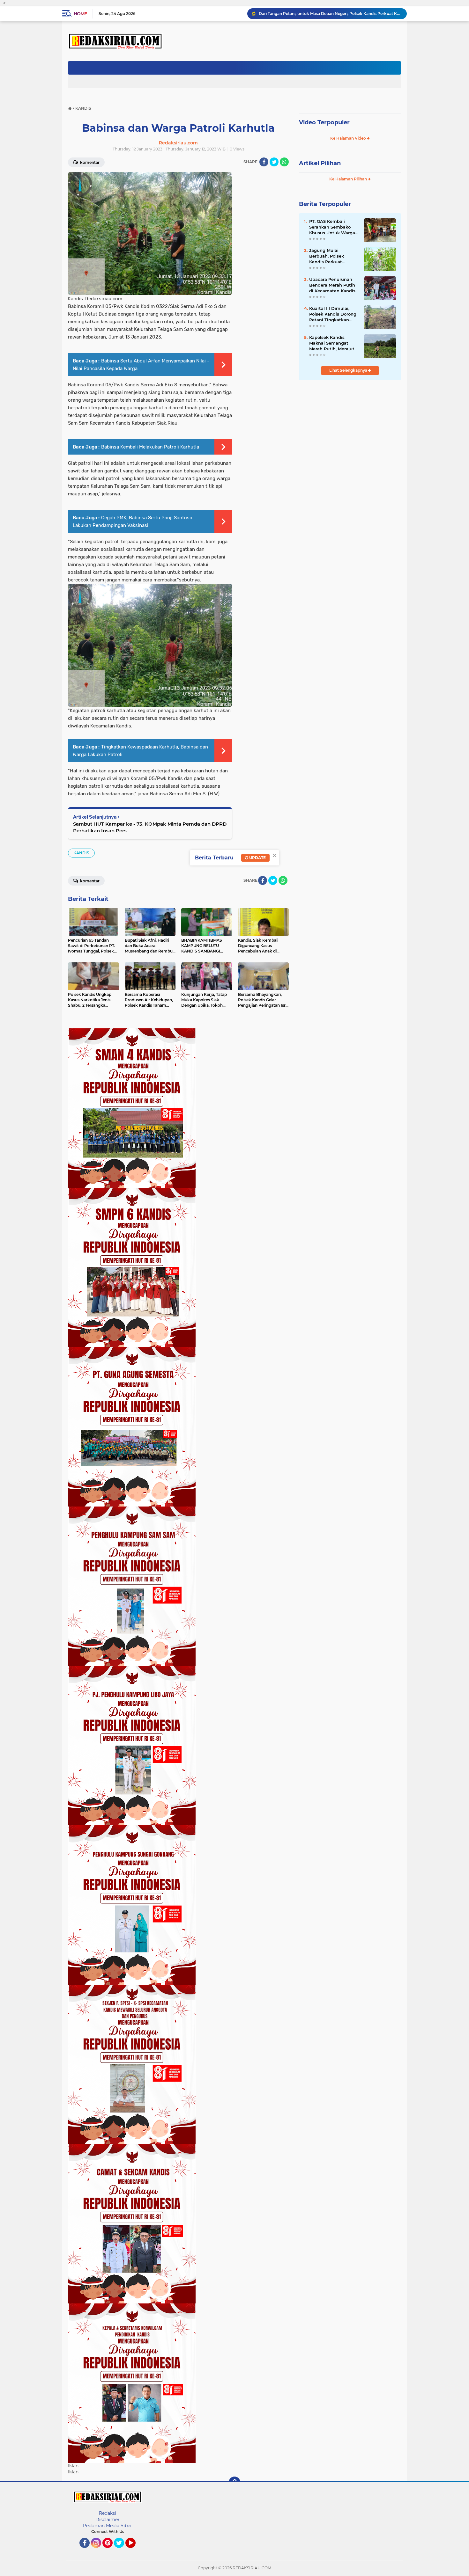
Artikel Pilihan (320, 163)
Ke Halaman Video (349, 138)
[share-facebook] (264, 162)
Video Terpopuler (324, 122)
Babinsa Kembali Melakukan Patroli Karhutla (150, 447)
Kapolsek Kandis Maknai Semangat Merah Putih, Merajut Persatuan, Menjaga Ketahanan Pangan (332, 343)
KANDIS (81, 853)
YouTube (135, 2551)
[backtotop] (234, 2482)
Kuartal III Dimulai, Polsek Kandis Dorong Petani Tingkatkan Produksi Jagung (333, 314)
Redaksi (108, 2513)
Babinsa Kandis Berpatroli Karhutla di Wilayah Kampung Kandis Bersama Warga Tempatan (330, 14)
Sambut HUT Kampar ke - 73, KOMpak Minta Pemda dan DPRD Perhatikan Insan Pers (150, 827)
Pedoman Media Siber (108, 2526)
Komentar (89, 162)
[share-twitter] (274, 162)
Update (257, 858)
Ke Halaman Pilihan (349, 179)
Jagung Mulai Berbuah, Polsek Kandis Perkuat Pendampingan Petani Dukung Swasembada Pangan (334, 256)
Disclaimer (108, 2520)
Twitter (122, 2551)
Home (80, 14)
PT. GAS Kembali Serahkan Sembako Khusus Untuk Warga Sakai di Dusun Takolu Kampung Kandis (333, 227)
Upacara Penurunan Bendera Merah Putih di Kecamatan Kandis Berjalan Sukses (332, 285)
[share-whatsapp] (284, 162)
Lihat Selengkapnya (349, 370)
